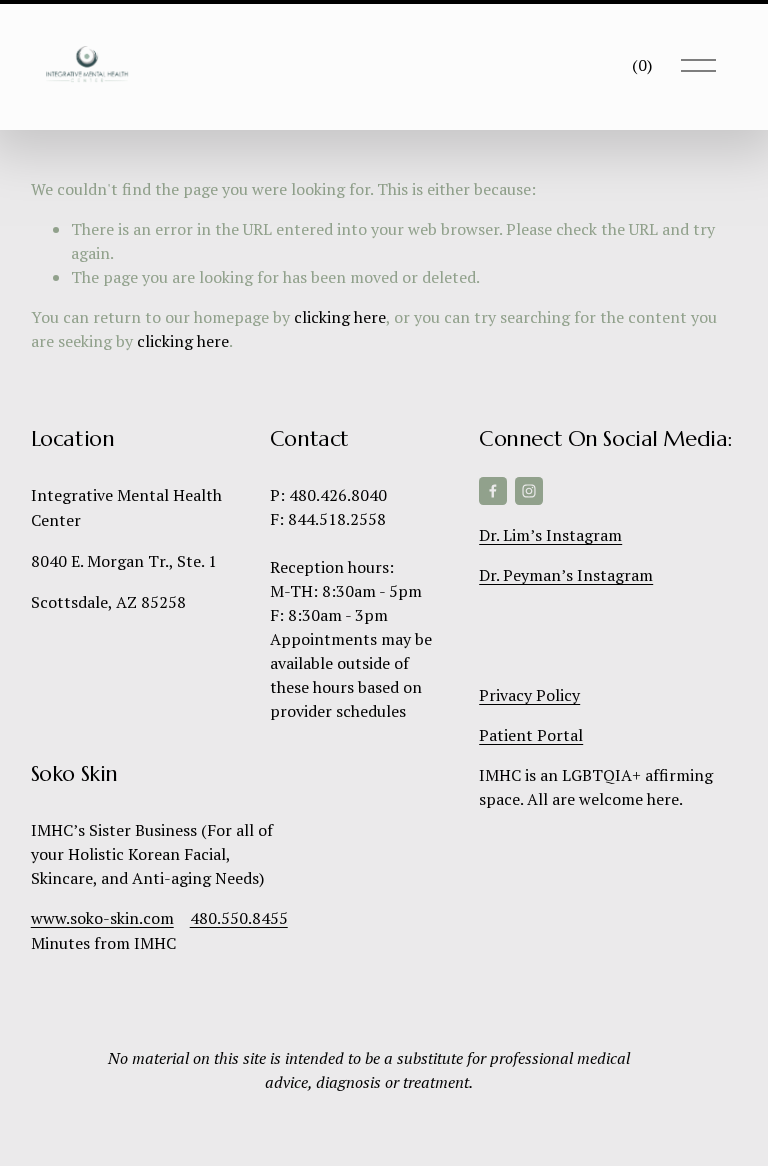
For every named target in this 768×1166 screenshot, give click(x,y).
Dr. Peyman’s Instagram (566, 575)
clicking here (340, 317)
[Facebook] (493, 491)
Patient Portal (531, 735)
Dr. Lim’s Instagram (550, 535)
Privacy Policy (529, 695)
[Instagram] (529, 491)
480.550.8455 (239, 918)
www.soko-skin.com (102, 918)
